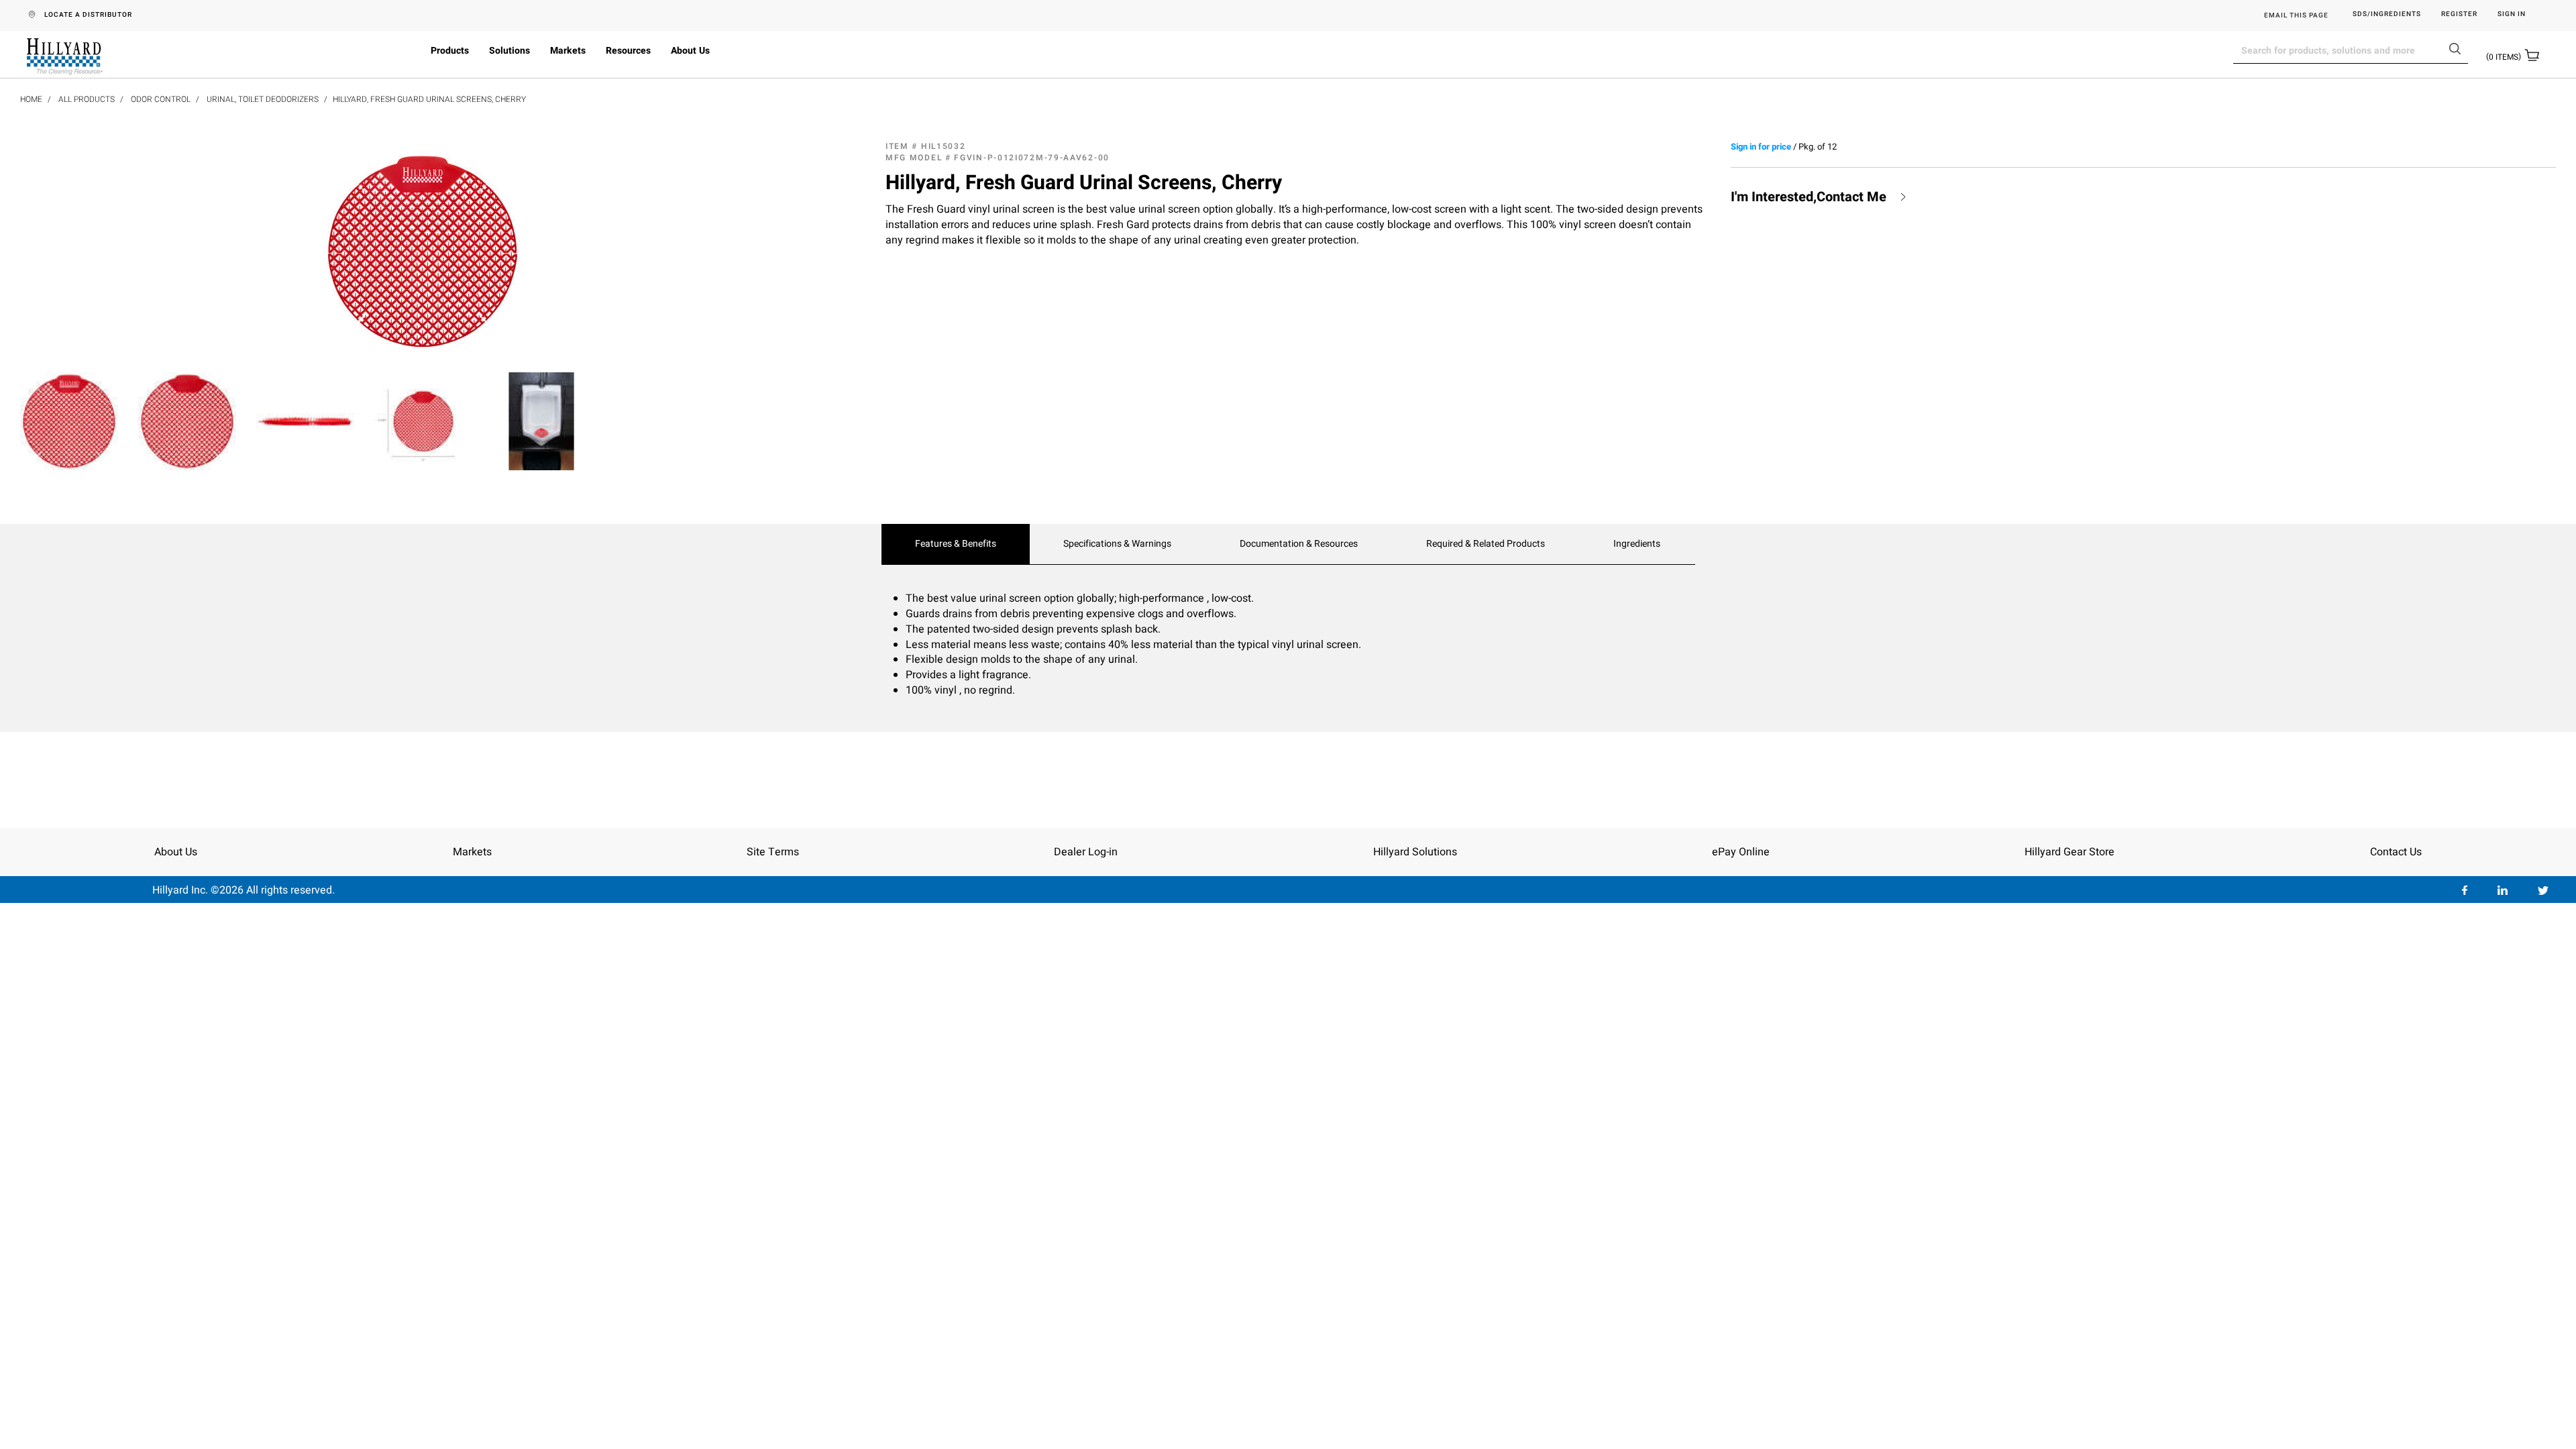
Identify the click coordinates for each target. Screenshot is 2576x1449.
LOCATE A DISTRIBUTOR (88, 15)
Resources (628, 51)
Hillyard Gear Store (2070, 852)
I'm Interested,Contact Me (1809, 197)
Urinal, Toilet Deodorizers (263, 99)
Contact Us (2396, 852)
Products (450, 51)
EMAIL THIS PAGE (2296, 15)
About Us (690, 51)
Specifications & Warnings (1117, 544)
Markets (568, 51)
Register (2459, 14)
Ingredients (1637, 544)
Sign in (2512, 14)
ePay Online (1741, 852)
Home (31, 99)
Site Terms (773, 852)
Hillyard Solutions (1415, 852)
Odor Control (161, 99)
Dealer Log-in (1086, 852)
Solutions (509, 51)
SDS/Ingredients (2387, 14)
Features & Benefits (956, 544)
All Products (87, 99)
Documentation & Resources (1299, 544)
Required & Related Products (1486, 544)
